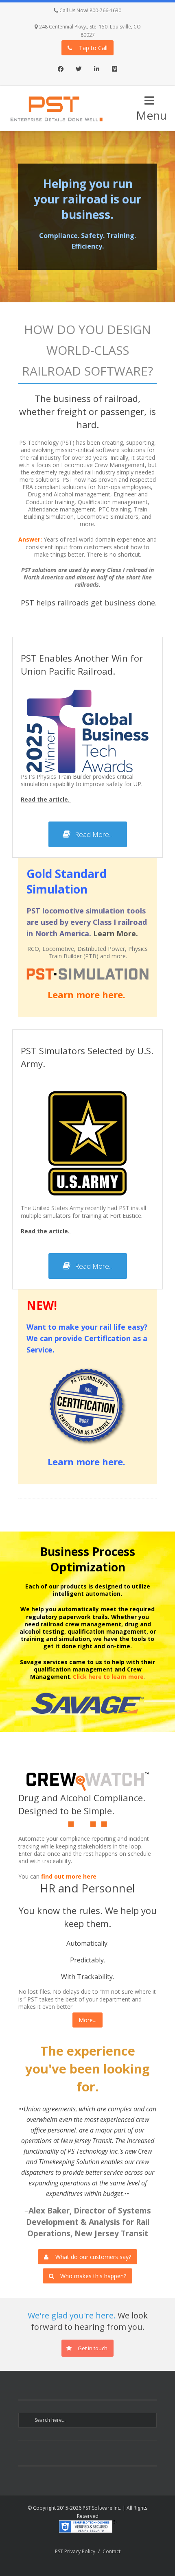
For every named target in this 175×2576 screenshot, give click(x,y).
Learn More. (116, 933)
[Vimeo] (114, 70)
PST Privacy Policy (75, 2551)
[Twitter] (79, 70)
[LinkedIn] (96, 70)
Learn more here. (88, 994)
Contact (112, 2551)
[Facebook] (61, 70)
